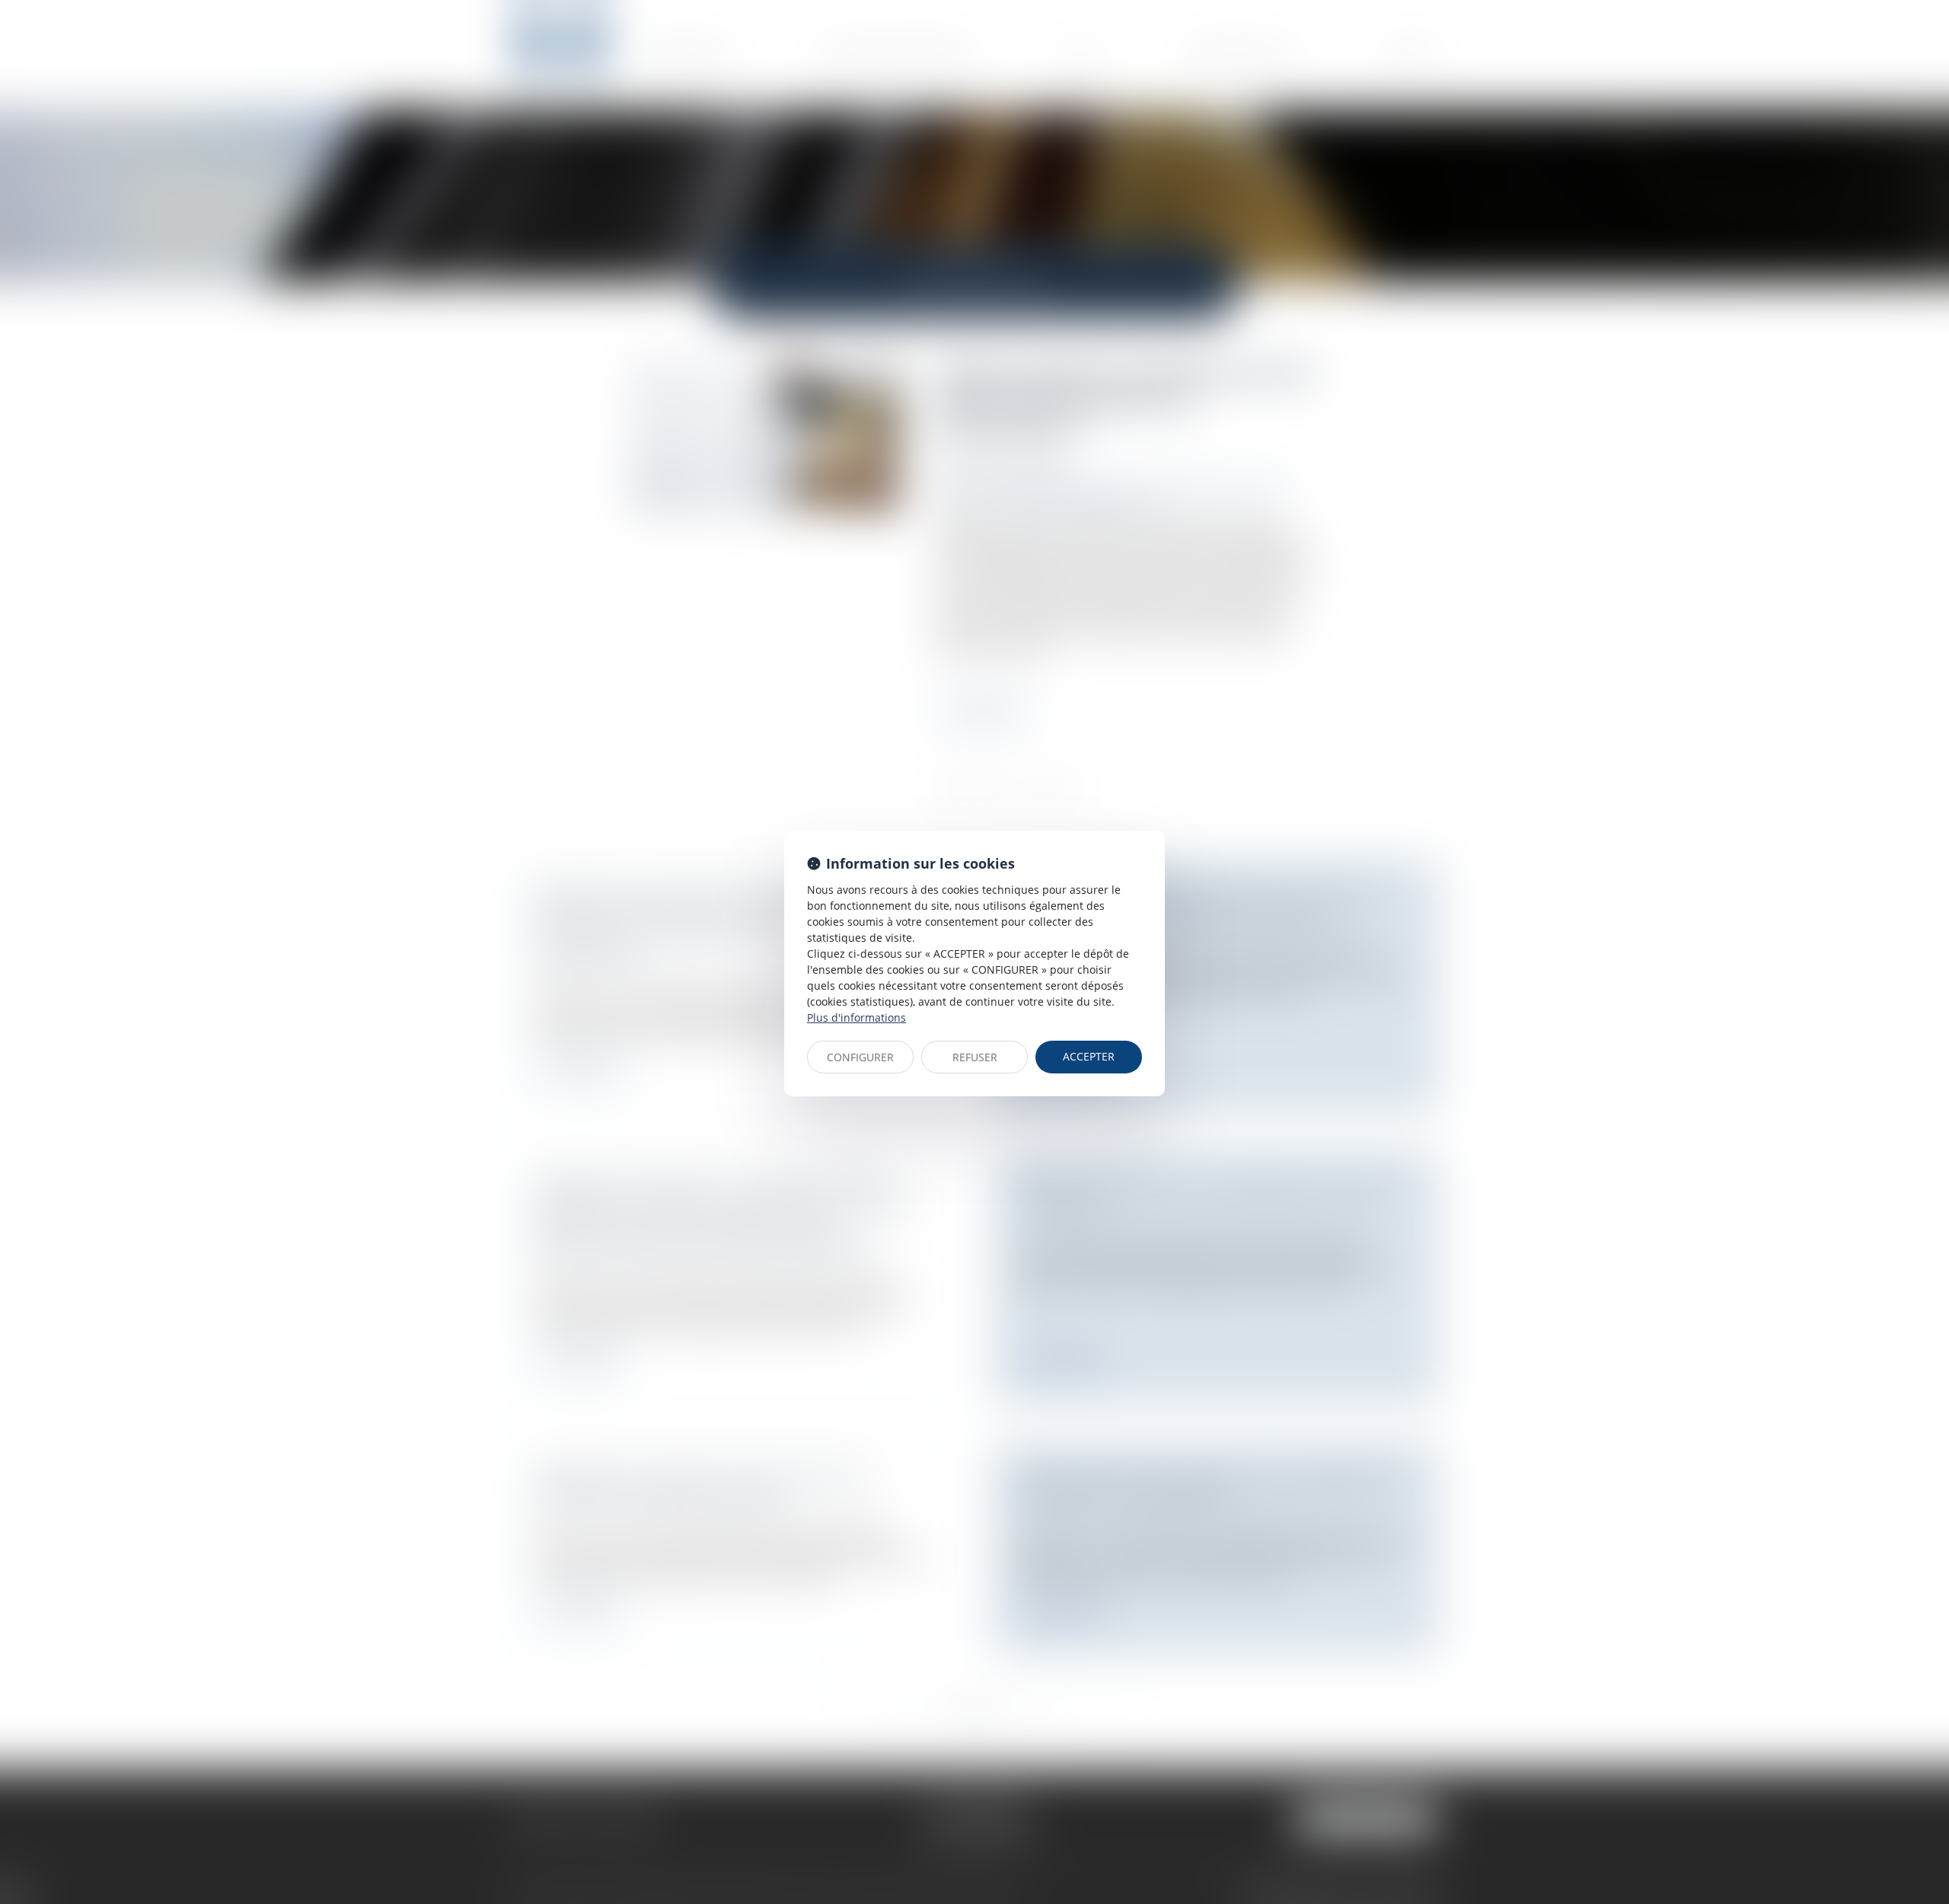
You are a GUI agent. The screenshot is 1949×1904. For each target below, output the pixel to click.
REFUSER (975, 1057)
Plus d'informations (856, 1017)
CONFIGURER (860, 1057)
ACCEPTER (1089, 1056)
